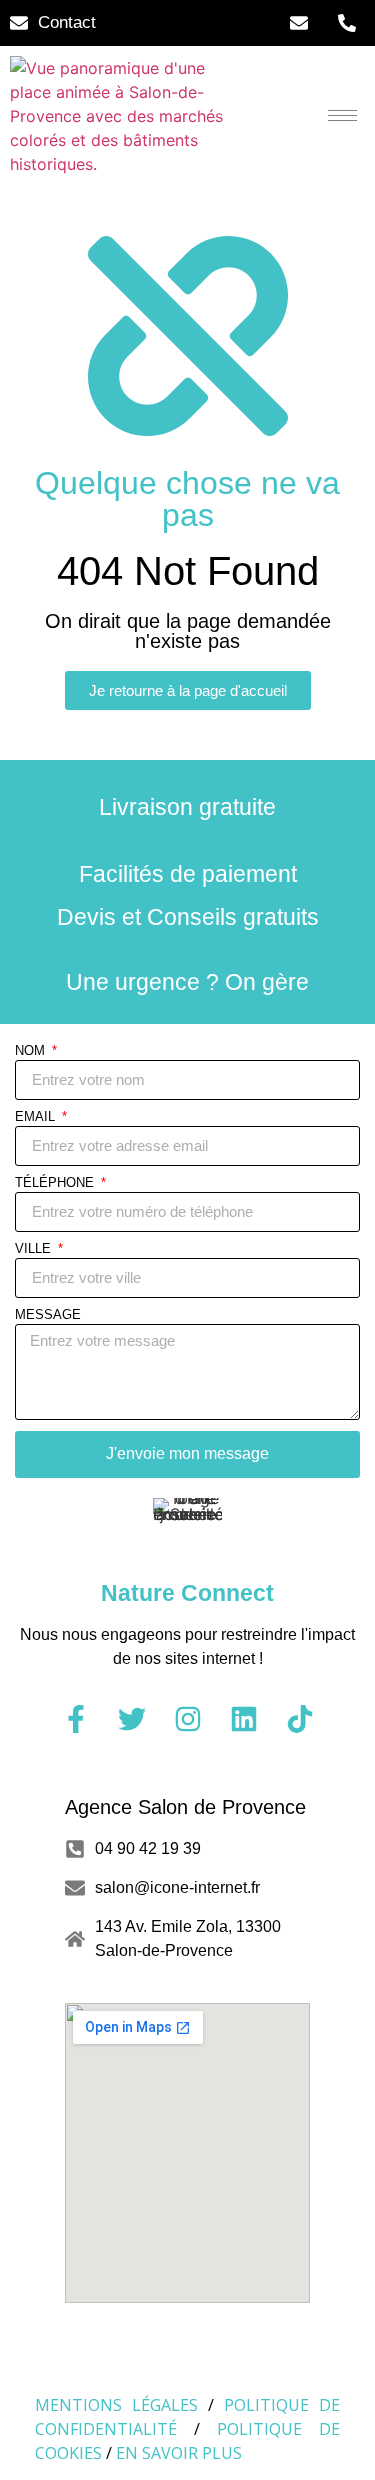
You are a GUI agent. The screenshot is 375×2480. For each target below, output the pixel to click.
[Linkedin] (244, 1719)
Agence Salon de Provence (185, 1807)
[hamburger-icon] (342, 115)
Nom (32, 1051)
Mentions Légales (116, 2405)
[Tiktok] (300, 1719)
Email (37, 1117)
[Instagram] (188, 1719)
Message (48, 1315)
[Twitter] (132, 1719)
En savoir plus (179, 2453)
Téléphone (56, 1183)
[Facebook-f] (76, 1719)
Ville (35, 1249)
